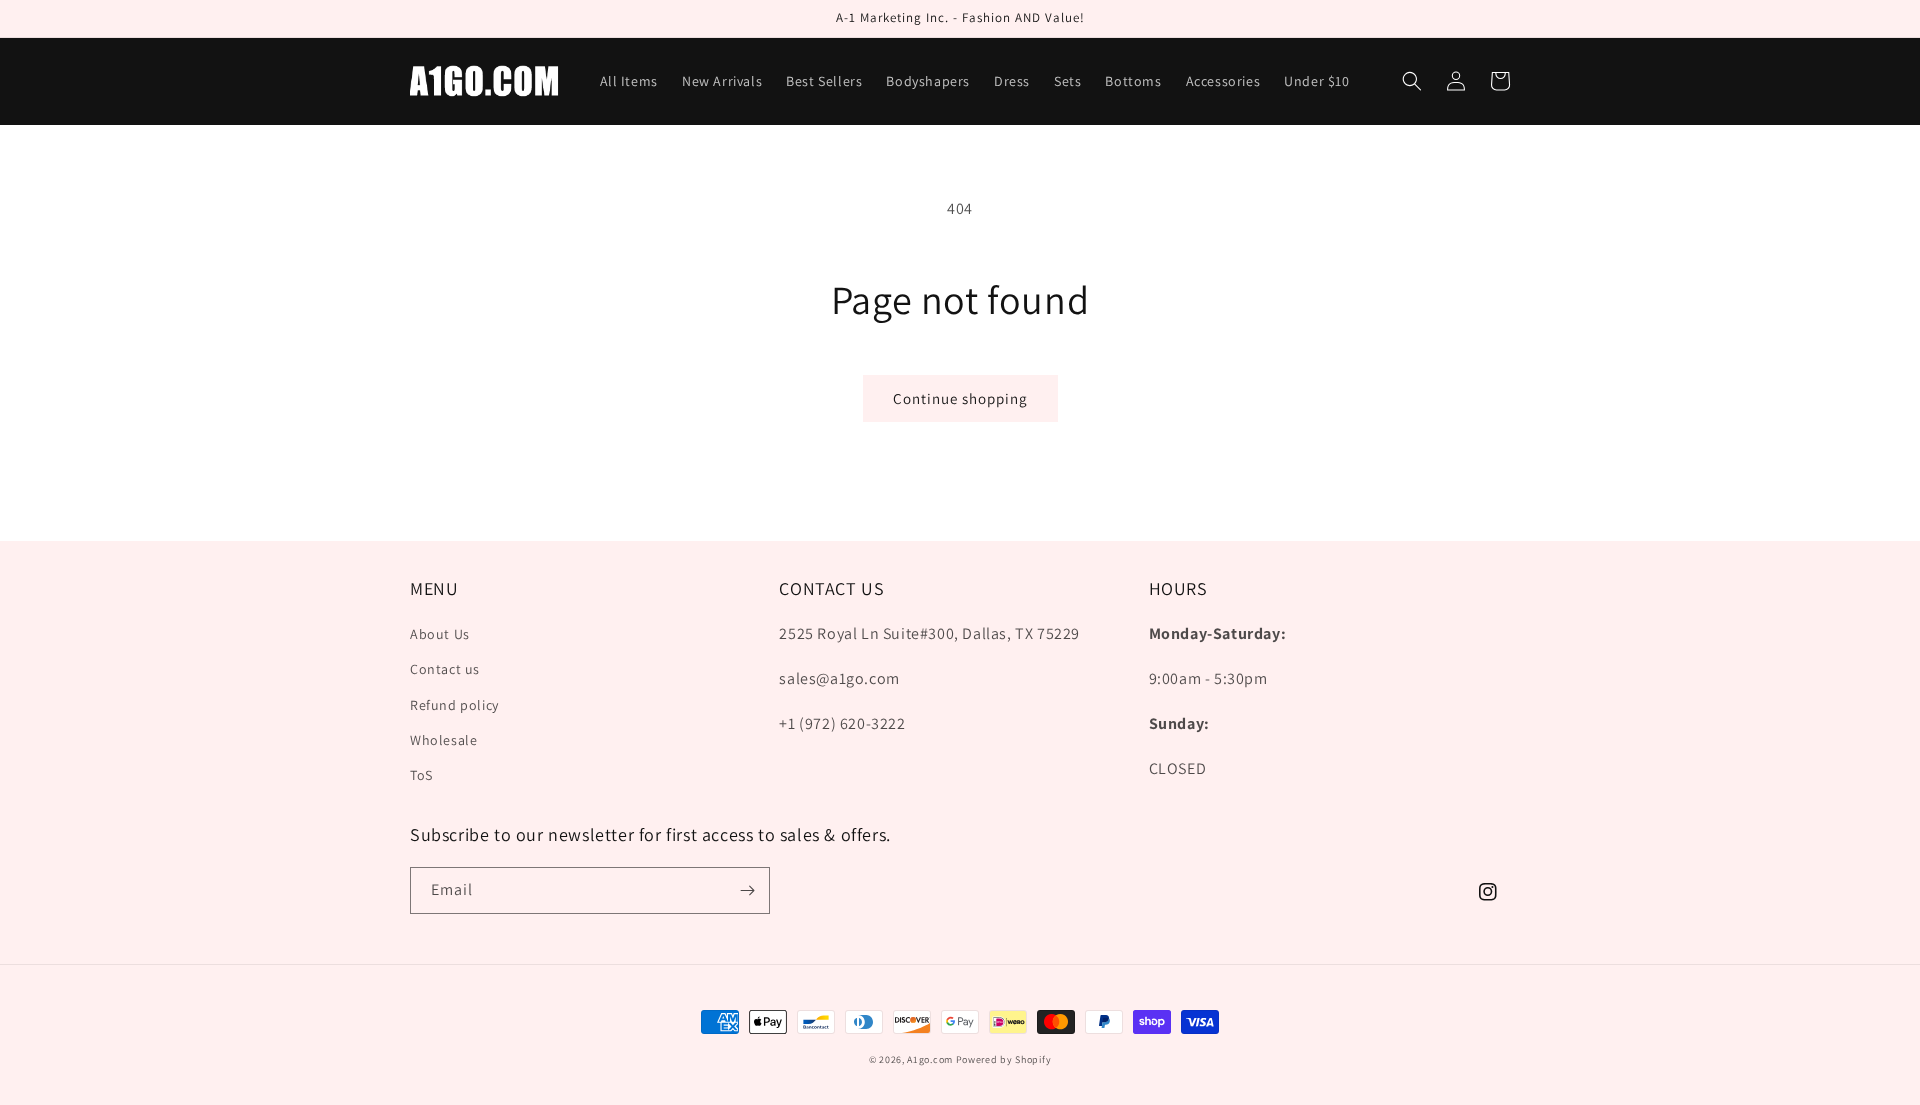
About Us (440, 634)
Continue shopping (960, 398)
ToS (421, 775)
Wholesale (443, 740)
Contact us (445, 669)
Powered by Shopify (1004, 1059)
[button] (1412, 81)
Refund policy (454, 705)
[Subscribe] (747, 890)
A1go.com (930, 1059)
